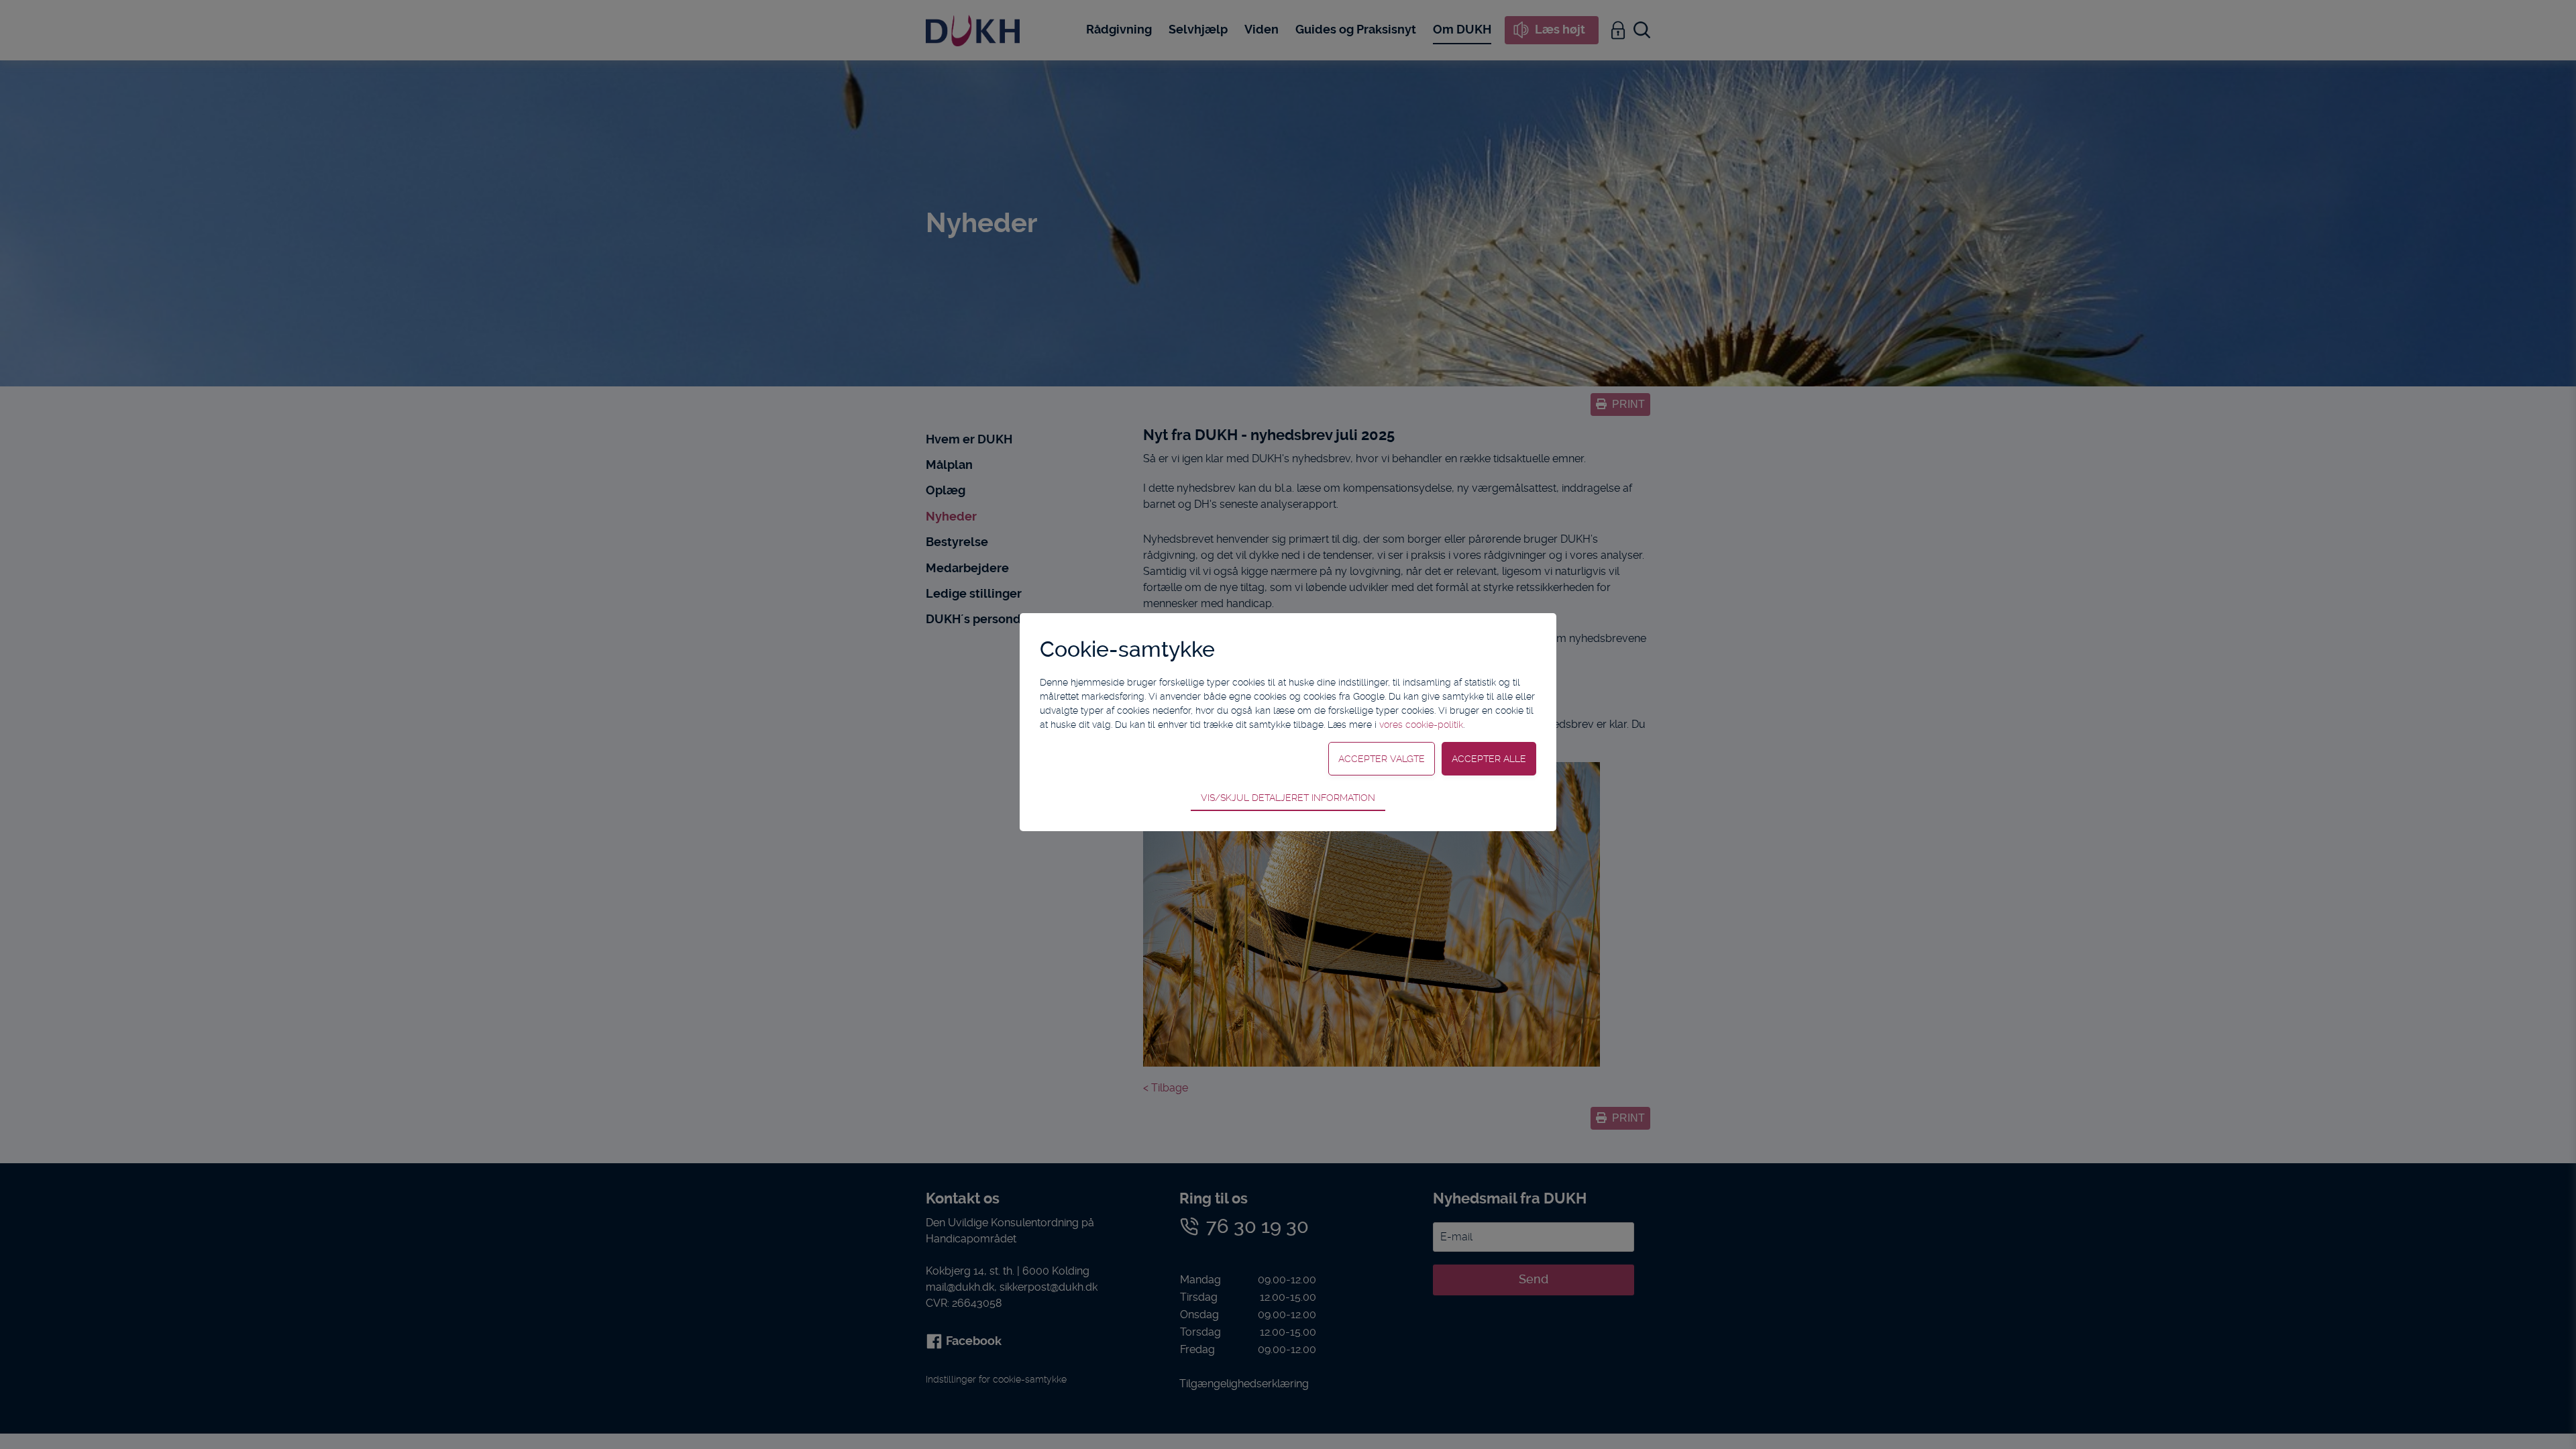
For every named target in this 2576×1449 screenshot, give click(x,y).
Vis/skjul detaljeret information (1288, 798)
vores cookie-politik (1421, 724)
